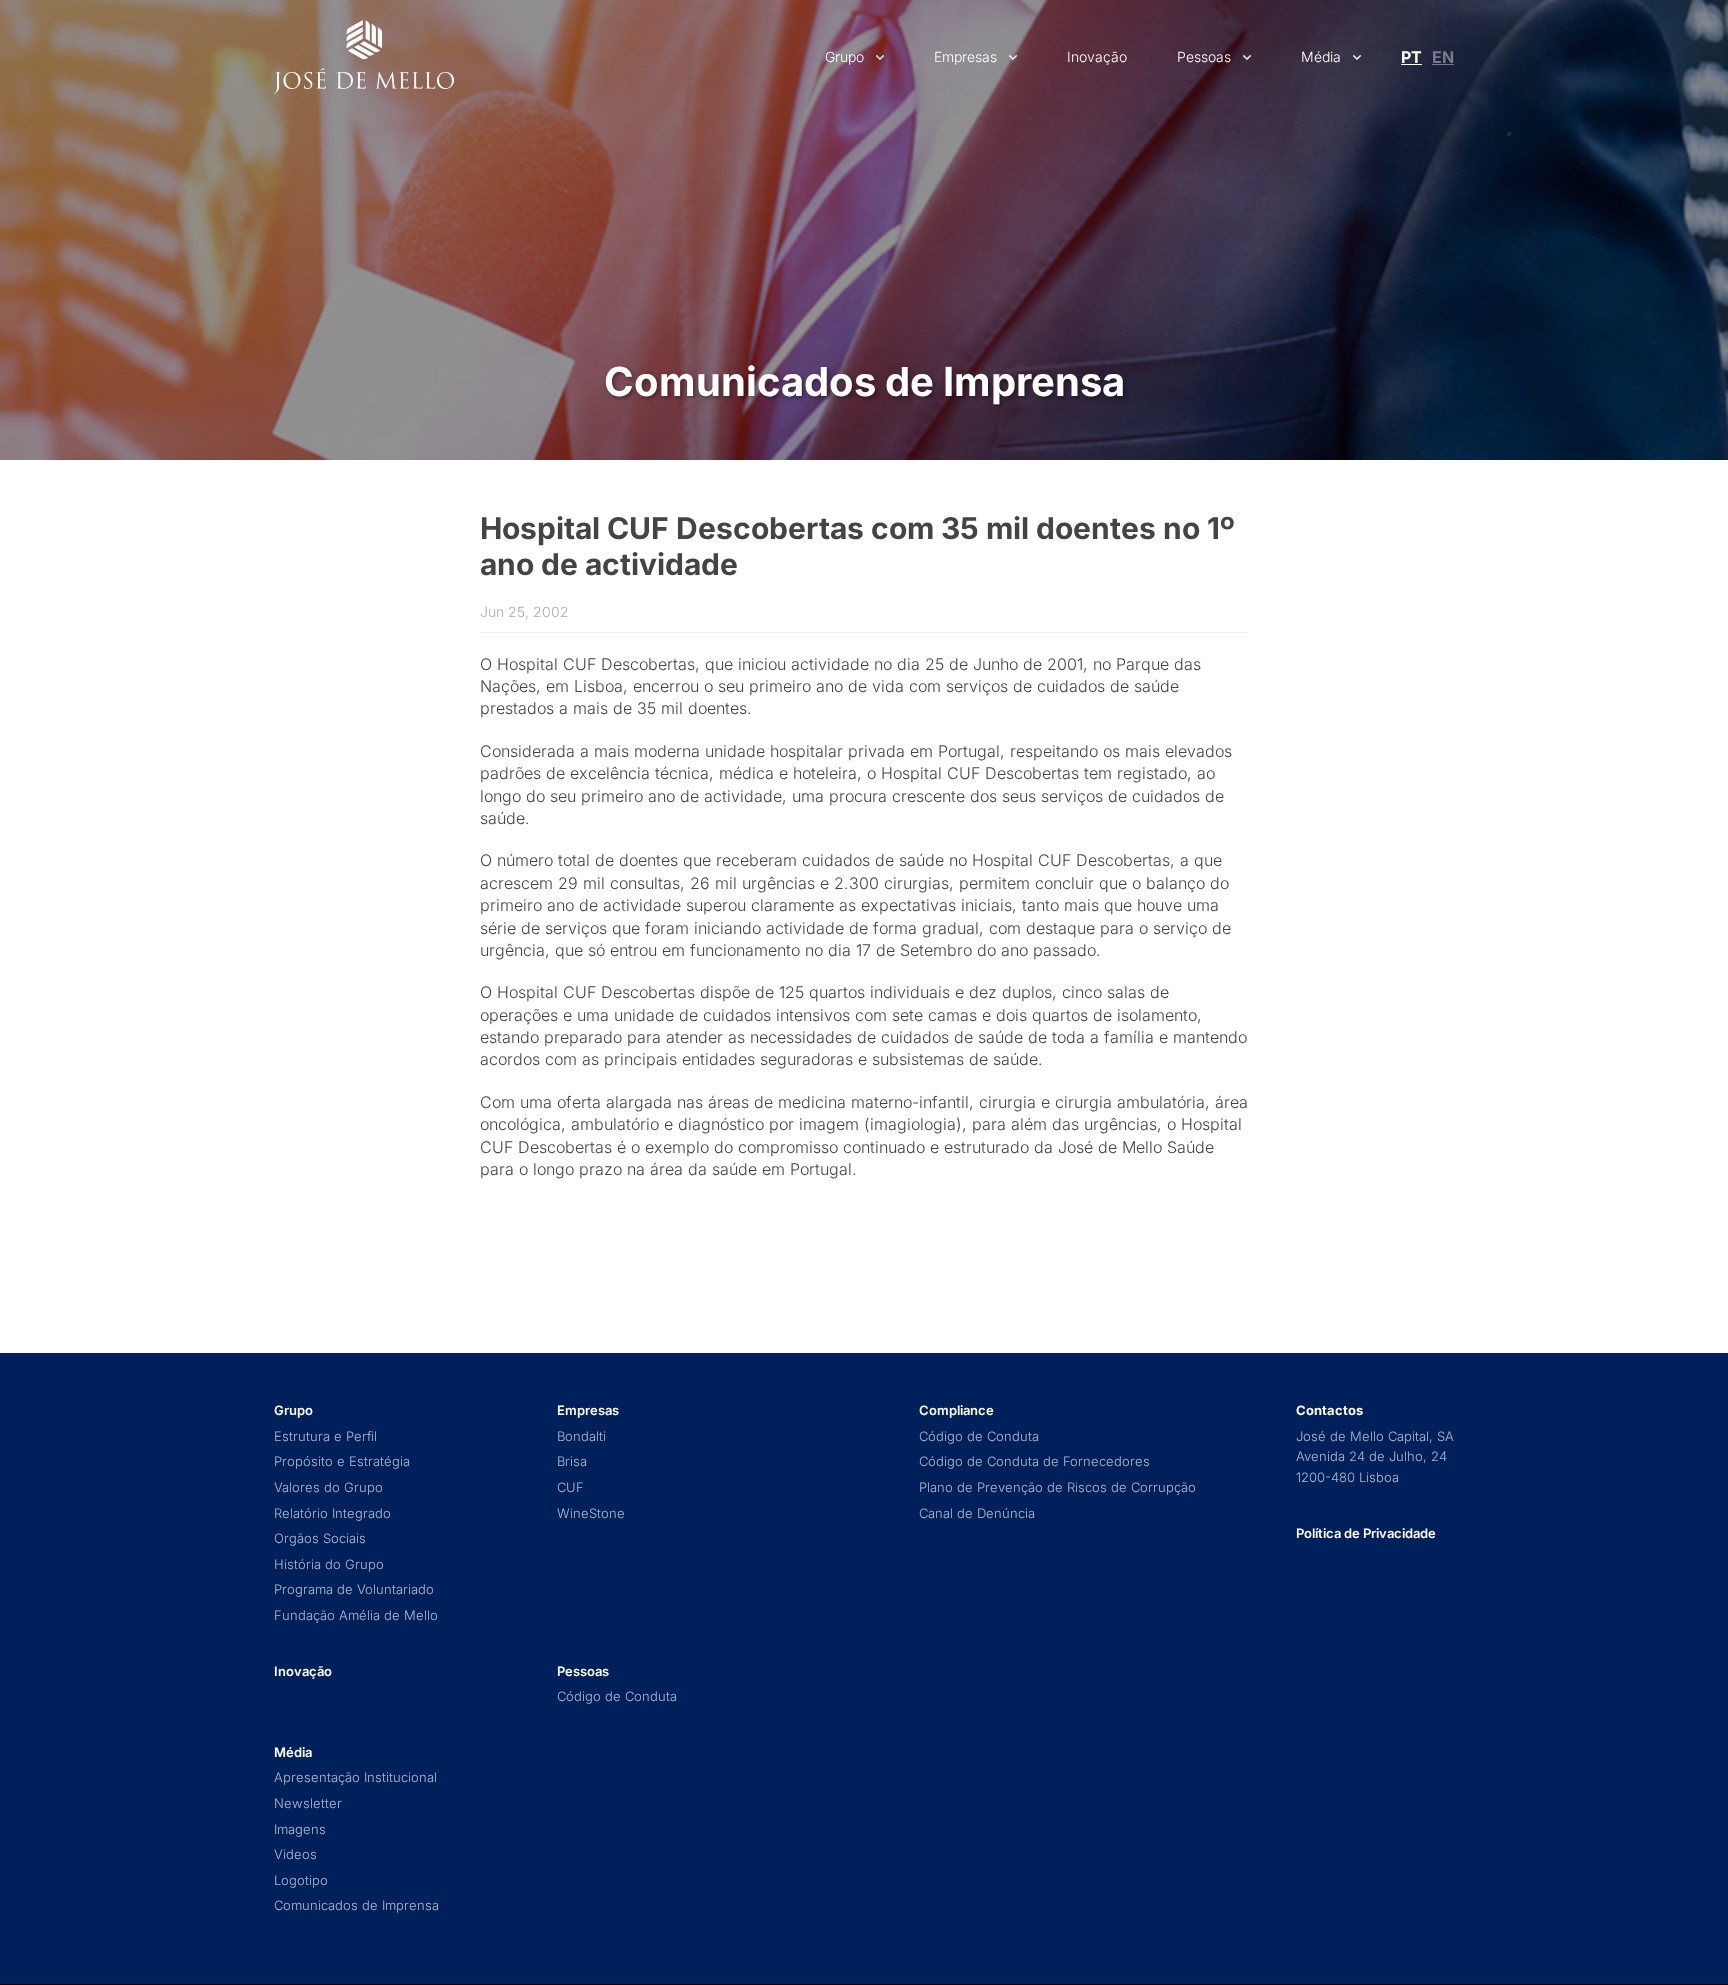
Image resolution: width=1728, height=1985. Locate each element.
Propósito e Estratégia (342, 1461)
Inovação (1097, 56)
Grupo (844, 56)
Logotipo (301, 1880)
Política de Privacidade (1366, 1533)
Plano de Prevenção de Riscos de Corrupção (1057, 1487)
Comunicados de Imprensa (864, 381)
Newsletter (308, 1803)
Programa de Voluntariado (354, 1589)
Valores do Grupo (328, 1487)
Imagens (300, 1829)
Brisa (572, 1461)
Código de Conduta (617, 1696)
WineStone (591, 1513)
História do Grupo (329, 1564)
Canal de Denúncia (977, 1513)
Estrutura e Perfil (325, 1436)
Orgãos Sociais (320, 1538)
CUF (570, 1487)
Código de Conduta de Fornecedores (1034, 1461)
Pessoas (1204, 56)
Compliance (956, 1410)
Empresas (965, 56)
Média (1321, 56)
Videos (295, 1854)
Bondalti (581, 1436)
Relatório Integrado (332, 1513)
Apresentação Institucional (355, 1777)
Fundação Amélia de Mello (356, 1615)
